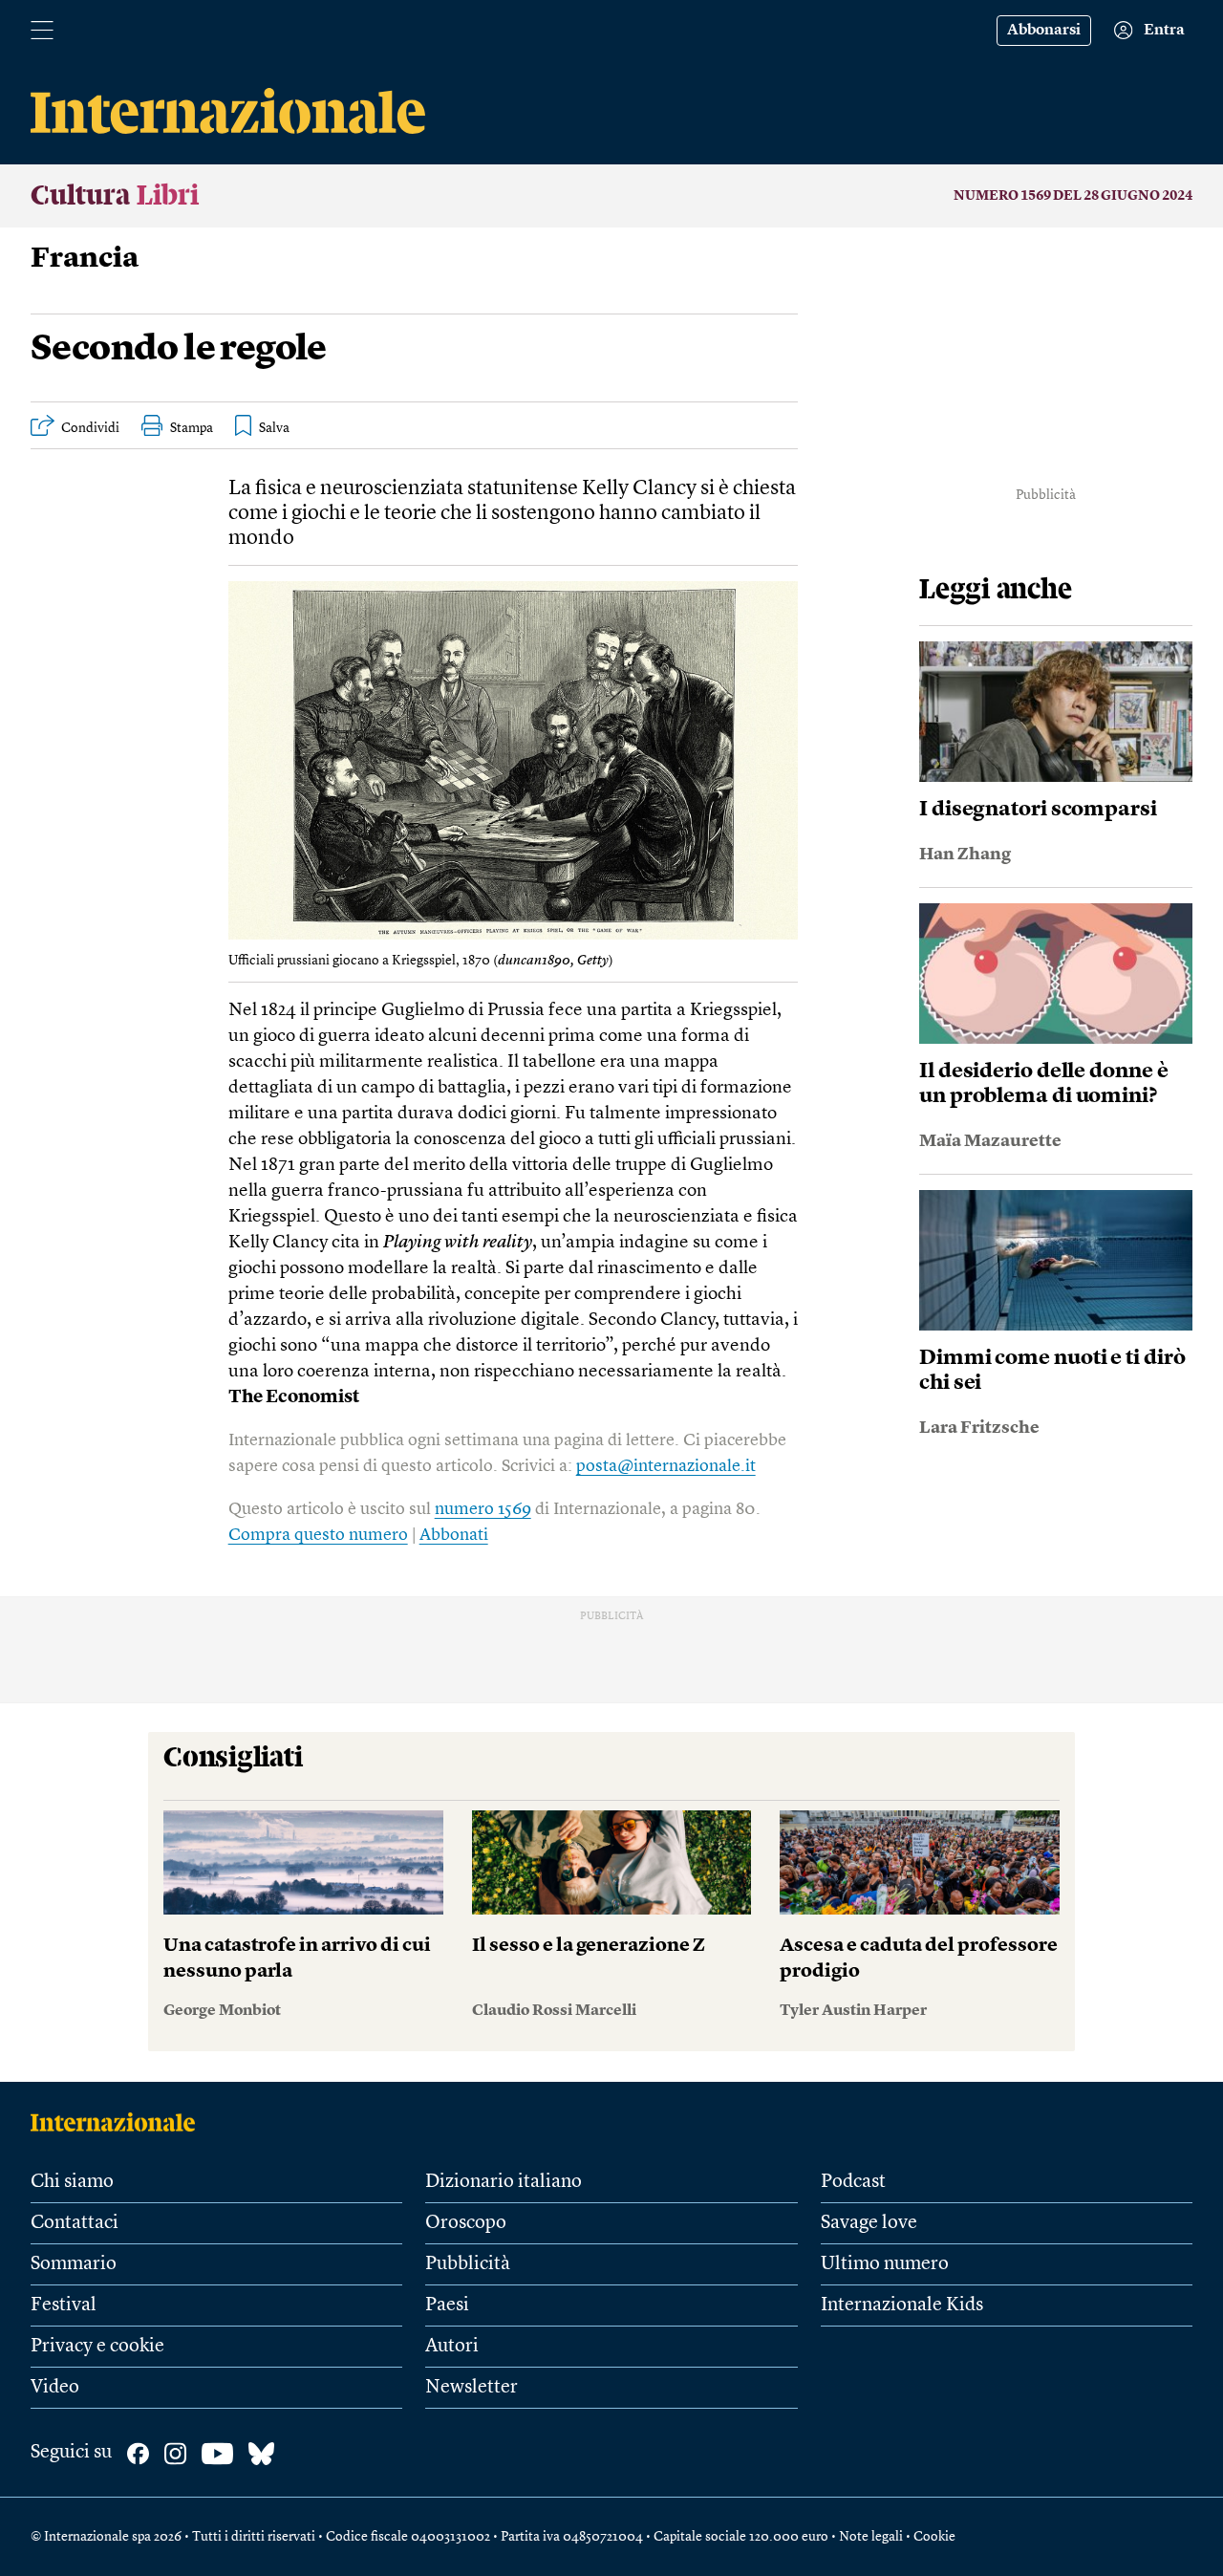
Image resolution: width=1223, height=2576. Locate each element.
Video (55, 2388)
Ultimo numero (885, 2264)
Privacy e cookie (97, 2347)
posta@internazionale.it (666, 1466)
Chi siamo (72, 2182)
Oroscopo (466, 2223)
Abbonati (454, 1535)
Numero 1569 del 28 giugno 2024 (1073, 196)
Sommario (74, 2264)
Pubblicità (468, 2264)
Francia (85, 259)
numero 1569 (483, 1509)
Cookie (934, 2537)
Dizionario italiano (504, 2182)
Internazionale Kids (902, 2305)
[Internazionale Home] (119, 2122)
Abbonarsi (1044, 31)
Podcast (853, 2182)
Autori (452, 2347)
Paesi (447, 2305)
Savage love (869, 2223)
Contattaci (75, 2223)
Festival (64, 2305)
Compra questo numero (318, 1535)
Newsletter (472, 2388)
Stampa (192, 428)
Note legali (871, 2537)
